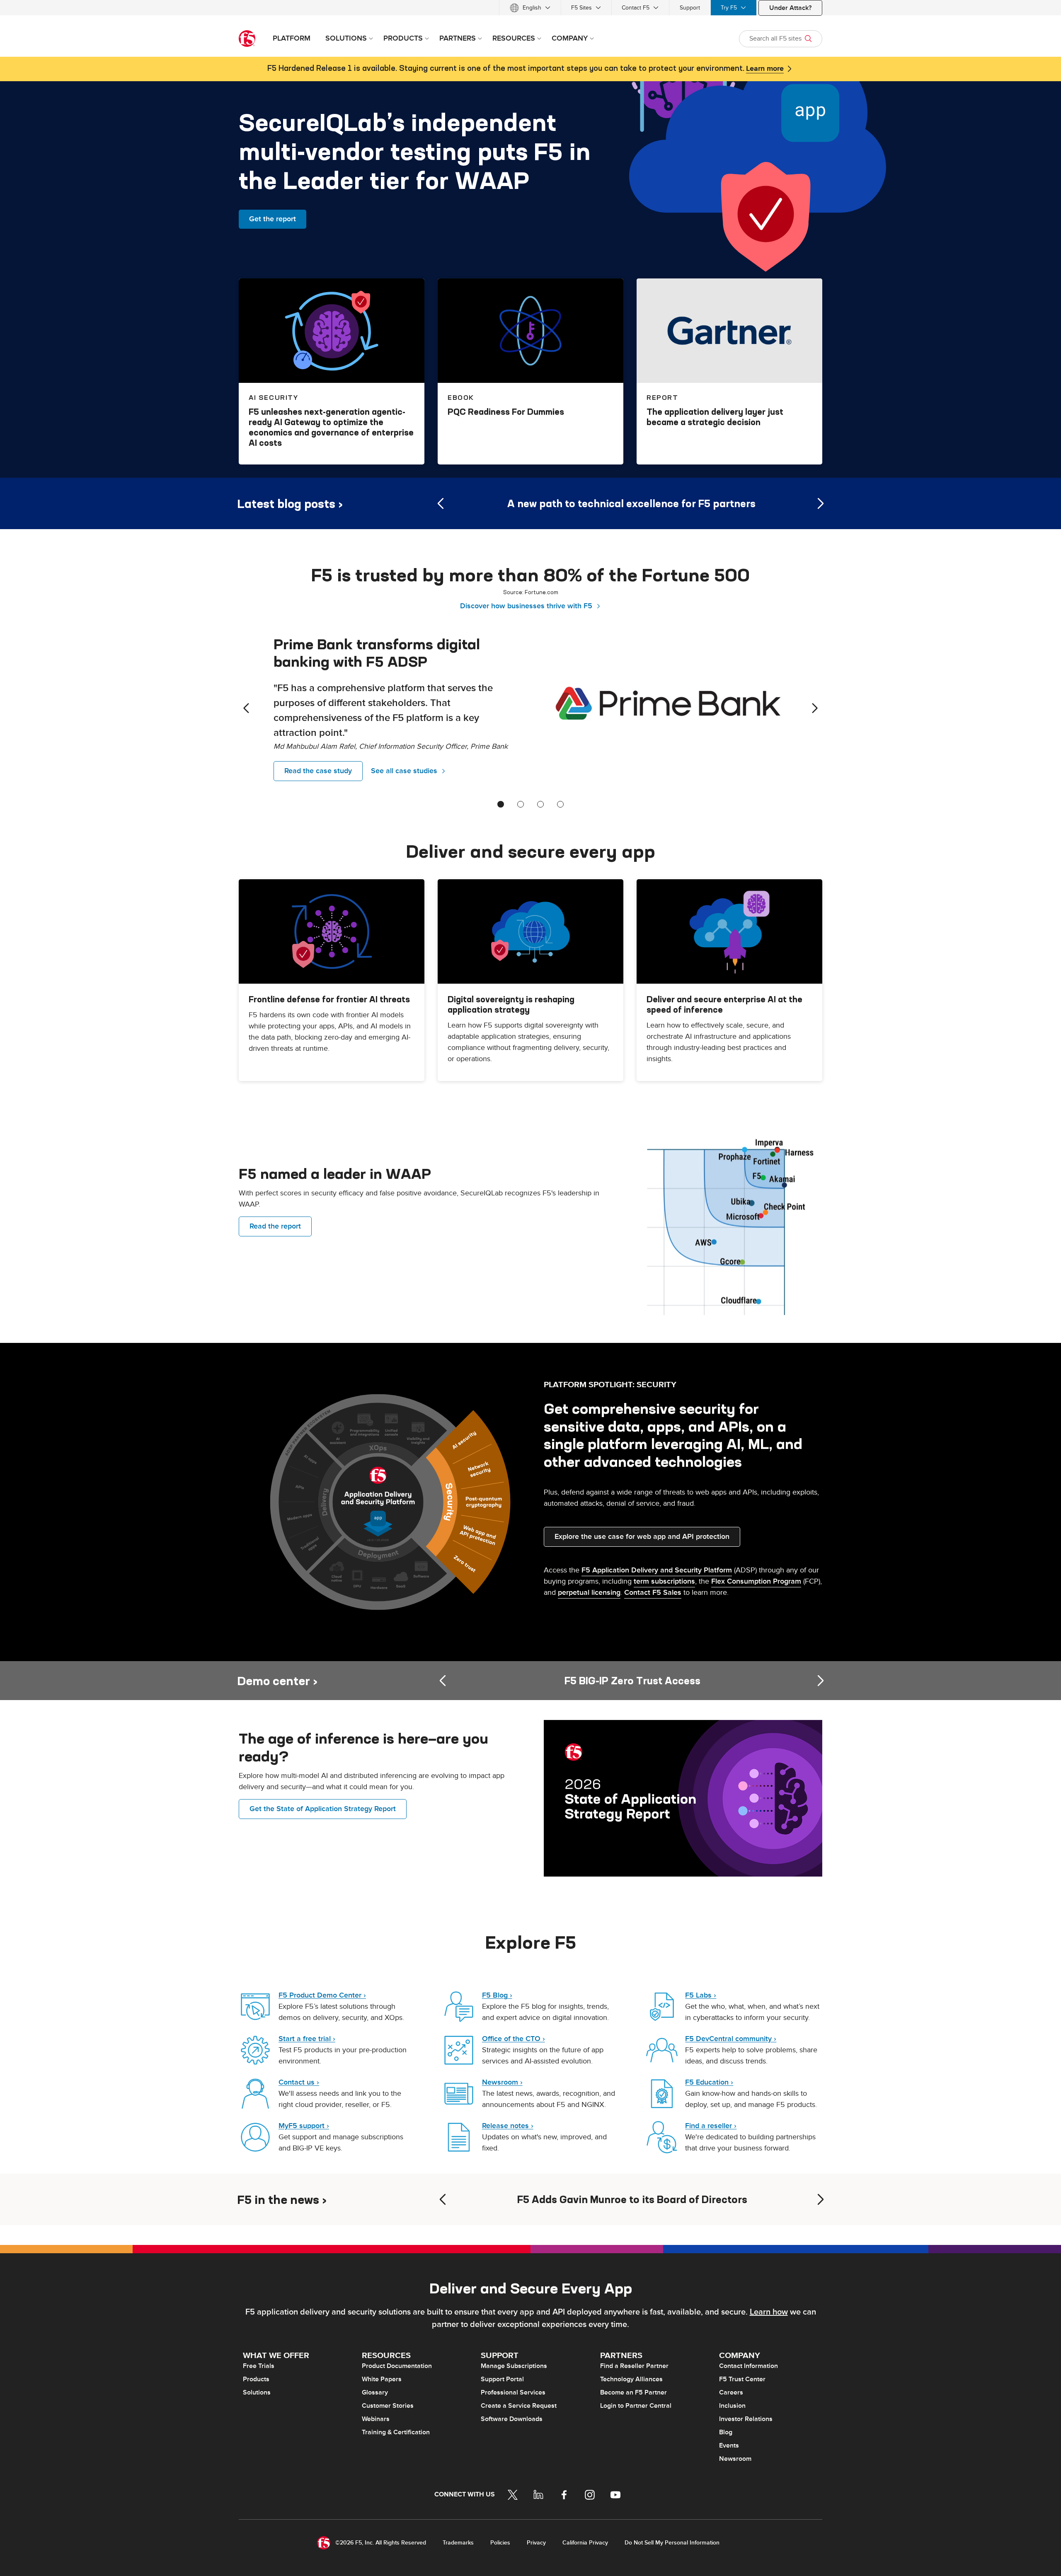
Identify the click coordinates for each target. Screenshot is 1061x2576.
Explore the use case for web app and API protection (642, 1537)
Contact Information (749, 2366)
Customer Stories (388, 2406)
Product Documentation (397, 2366)
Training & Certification (396, 2432)
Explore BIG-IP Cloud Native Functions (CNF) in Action (671, 1681)
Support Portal (502, 2379)
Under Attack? (790, 8)
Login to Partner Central (636, 2406)
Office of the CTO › (514, 2039)
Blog (726, 2432)
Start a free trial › (307, 2039)
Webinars (376, 2419)
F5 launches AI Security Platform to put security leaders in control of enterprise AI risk (671, 2199)
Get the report (273, 219)
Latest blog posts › (290, 504)
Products (256, 2379)
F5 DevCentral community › (731, 2039)
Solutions (257, 2392)
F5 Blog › (497, 1995)
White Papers (382, 2379)
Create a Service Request (519, 2406)
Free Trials (259, 2366)
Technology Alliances (631, 2379)
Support (690, 8)
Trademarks (458, 2543)
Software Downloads (512, 2419)
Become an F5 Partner (633, 2392)
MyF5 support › (304, 2126)
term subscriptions (664, 1581)
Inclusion (732, 2406)
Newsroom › (502, 2082)
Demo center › (277, 1681)
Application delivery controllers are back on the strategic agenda (670, 503)
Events (729, 2445)
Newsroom (735, 2459)
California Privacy (585, 2543)
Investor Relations (746, 2419)
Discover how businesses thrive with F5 (526, 606)
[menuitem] (530, 8)
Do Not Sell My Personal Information (672, 2543)
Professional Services (513, 2392)
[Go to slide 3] (540, 804)
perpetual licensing (589, 1593)
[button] (729, 1230)
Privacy (536, 2543)
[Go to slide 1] (501, 804)
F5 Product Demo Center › (322, 1995)
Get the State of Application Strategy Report (323, 1809)
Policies (500, 2543)
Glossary (375, 2392)
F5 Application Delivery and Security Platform (657, 1570)
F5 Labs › (701, 1995)
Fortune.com (541, 592)
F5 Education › (709, 2082)
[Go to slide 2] (521, 804)
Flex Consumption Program (756, 1581)
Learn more (765, 69)
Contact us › (299, 2082)
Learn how (769, 2312)
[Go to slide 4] (560, 804)
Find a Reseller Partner (634, 2366)
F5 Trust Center (742, 2379)
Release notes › (508, 2126)
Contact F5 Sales (653, 1593)
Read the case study (318, 771)
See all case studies (404, 771)
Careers (731, 2392)
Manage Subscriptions (514, 2366)
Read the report (275, 1226)
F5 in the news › (282, 2200)
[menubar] (530, 8)
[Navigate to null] (683, 1797)
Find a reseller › (711, 2126)
